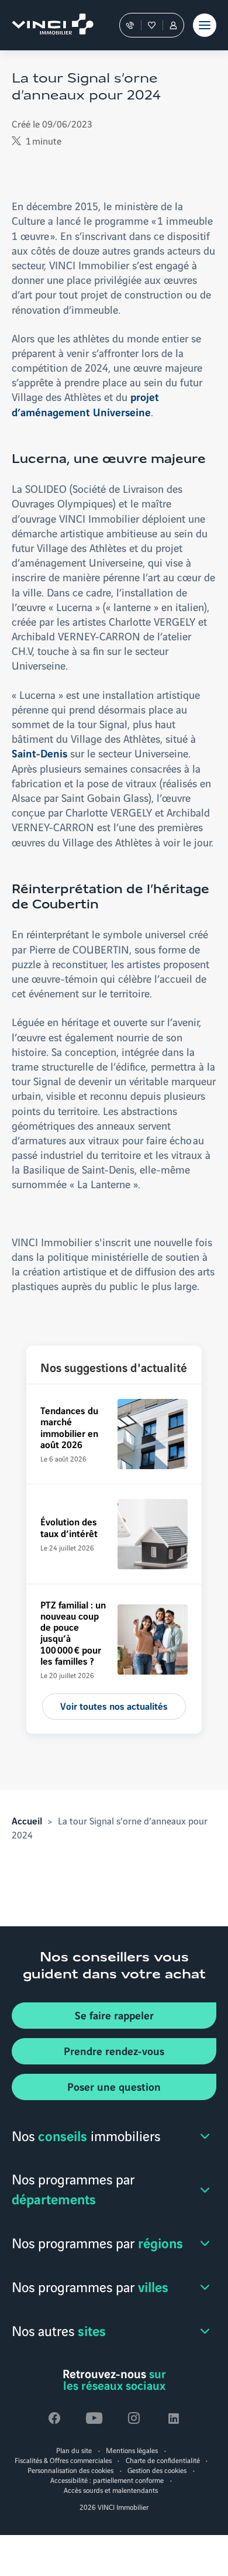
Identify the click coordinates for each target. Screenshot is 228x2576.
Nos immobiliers (86, 2135)
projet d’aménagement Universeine (85, 404)
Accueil (27, 1820)
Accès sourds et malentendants (111, 2490)
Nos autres (59, 2330)
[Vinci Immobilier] (47, 25)
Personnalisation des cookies (70, 2470)
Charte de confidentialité (163, 2460)
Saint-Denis (39, 753)
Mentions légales (132, 2450)
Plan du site (74, 2450)
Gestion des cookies (157, 2470)
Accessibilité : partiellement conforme (107, 2480)
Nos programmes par (73, 2189)
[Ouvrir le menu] (205, 25)
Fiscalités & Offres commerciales (63, 2460)
